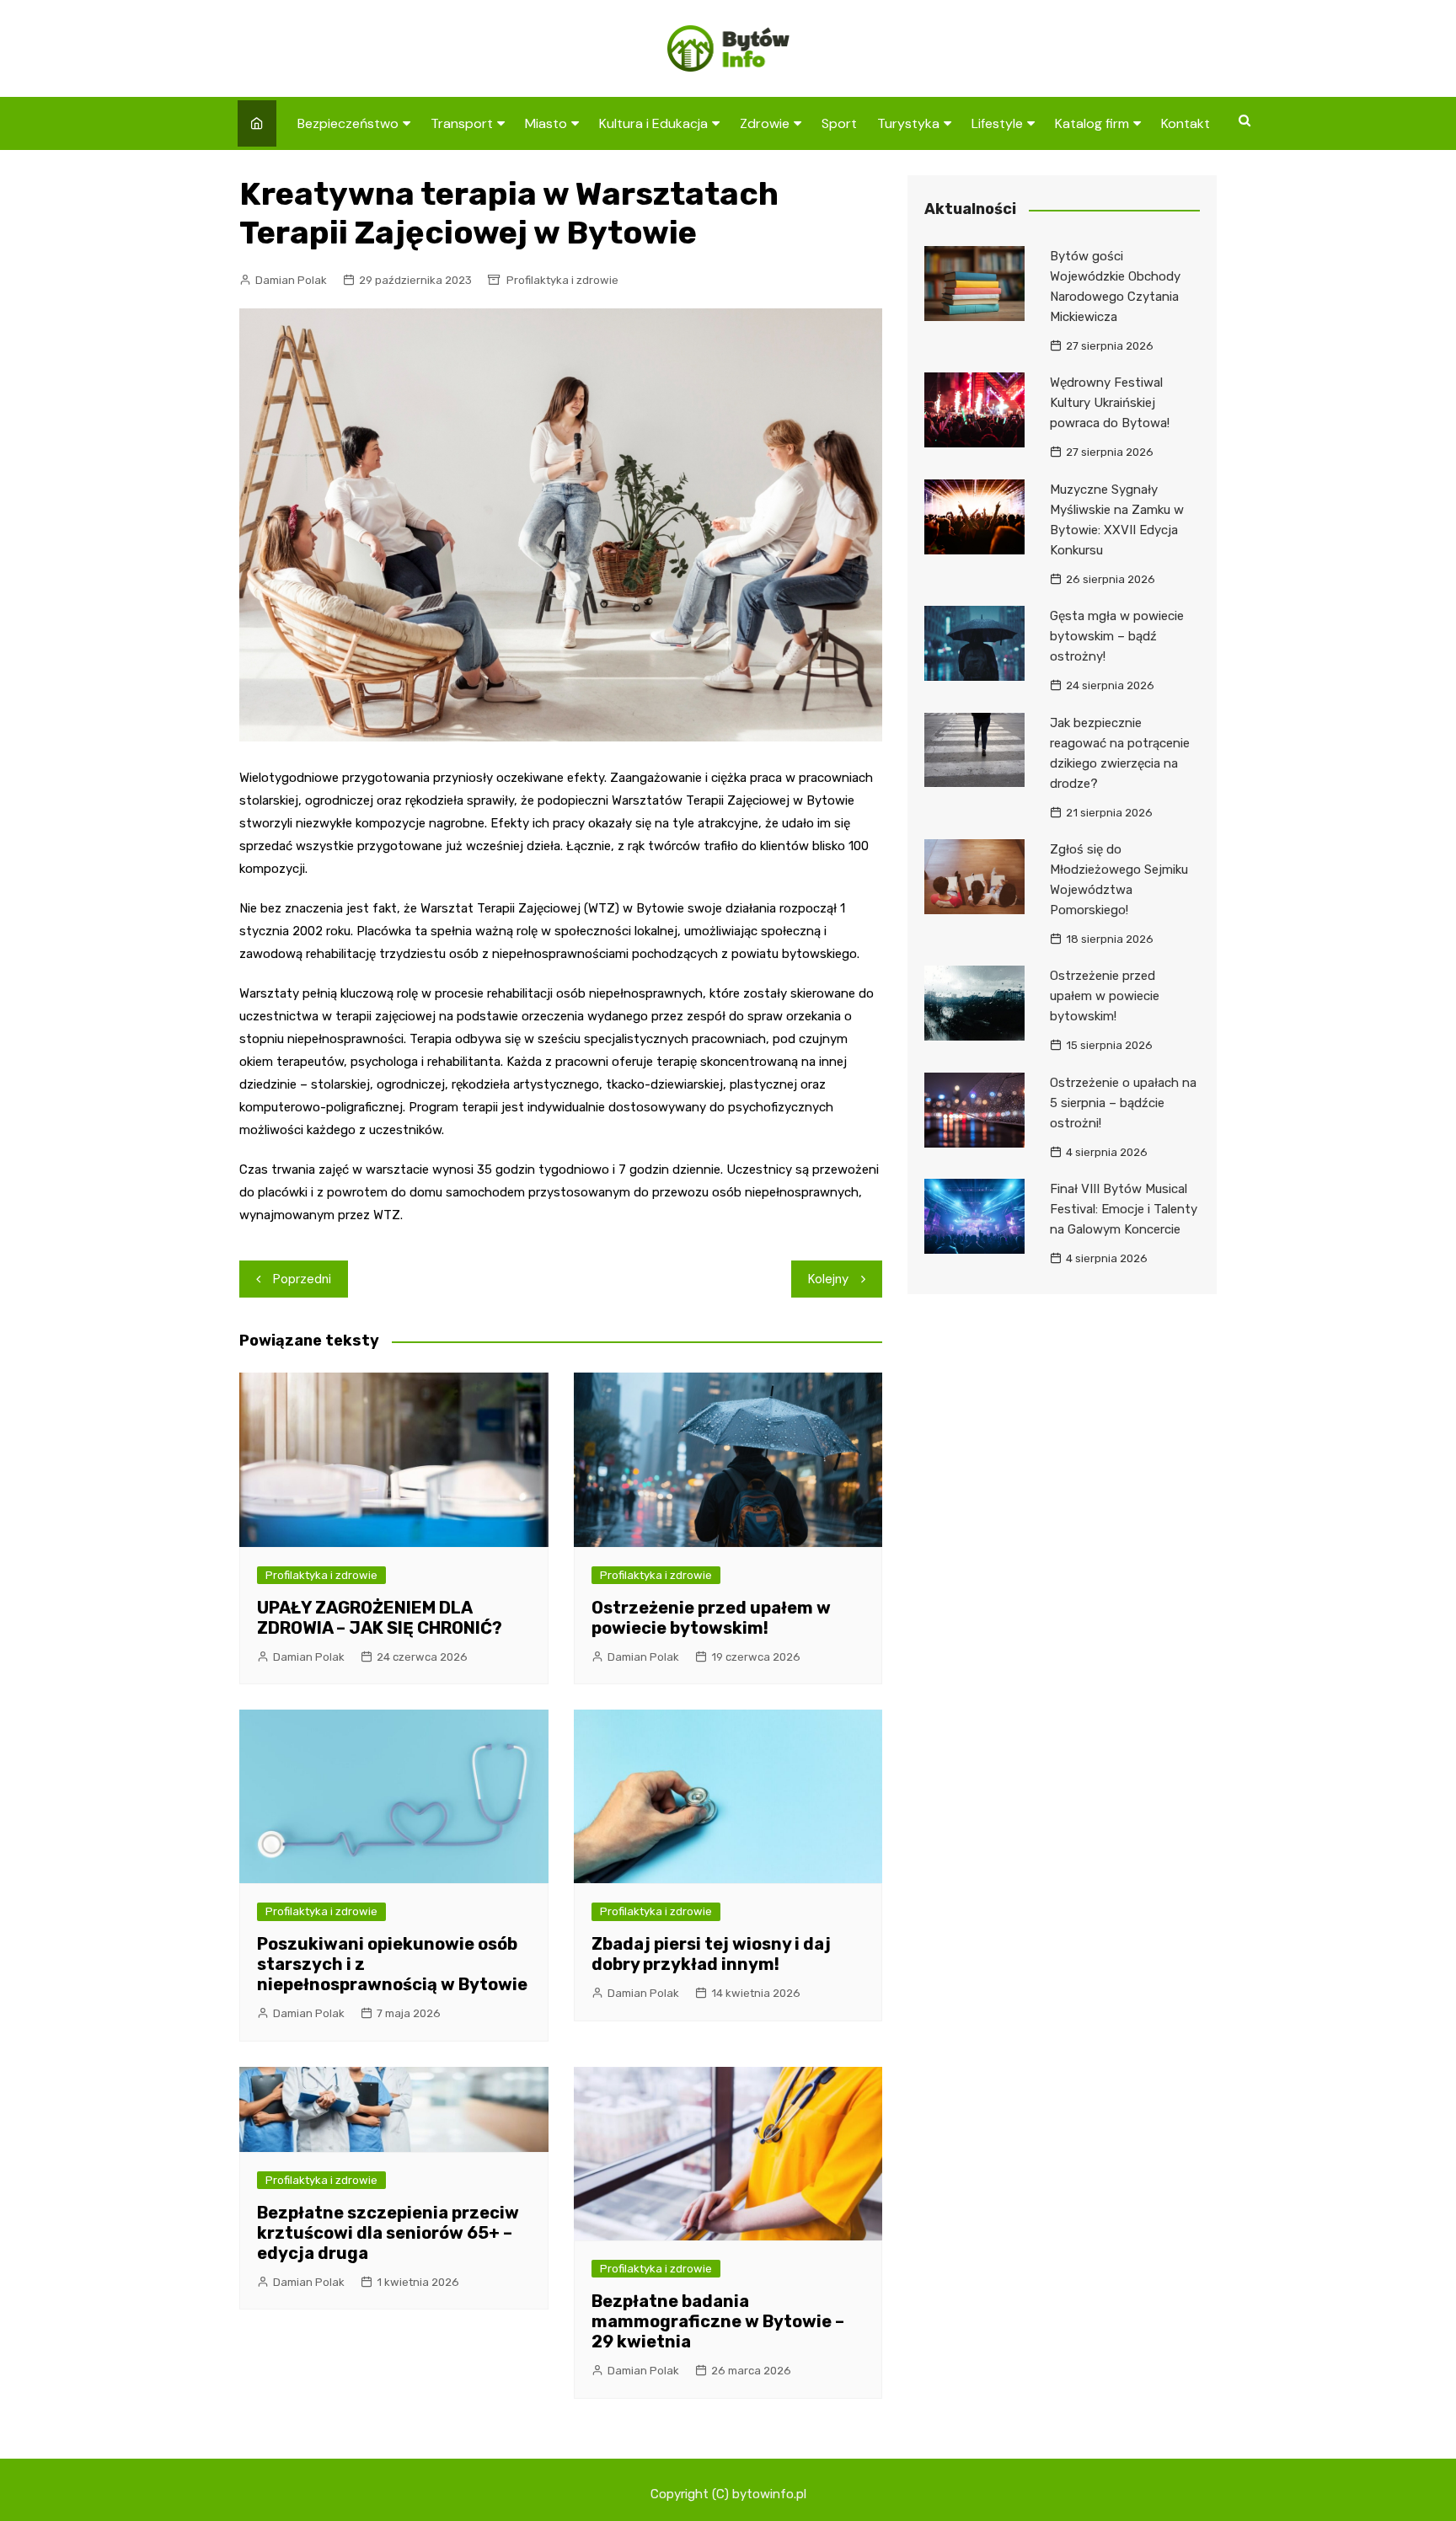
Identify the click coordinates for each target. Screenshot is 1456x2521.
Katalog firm (1092, 123)
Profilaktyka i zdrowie (562, 280)
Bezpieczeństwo (348, 123)
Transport (462, 123)
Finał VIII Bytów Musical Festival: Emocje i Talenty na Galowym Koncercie (1124, 1209)
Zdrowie (765, 123)
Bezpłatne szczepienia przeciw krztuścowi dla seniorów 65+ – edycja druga (388, 2233)
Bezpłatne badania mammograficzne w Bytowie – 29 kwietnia (718, 2321)
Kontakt (1186, 123)
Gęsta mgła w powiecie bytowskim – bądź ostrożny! (1117, 636)
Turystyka (908, 123)
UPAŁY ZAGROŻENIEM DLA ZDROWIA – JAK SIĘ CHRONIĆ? (380, 1618)
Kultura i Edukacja (653, 123)
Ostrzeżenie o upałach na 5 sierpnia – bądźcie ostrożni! (1123, 1103)
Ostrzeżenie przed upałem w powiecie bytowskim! (711, 1618)
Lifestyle (997, 123)
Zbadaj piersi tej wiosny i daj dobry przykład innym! (711, 1954)
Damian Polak (291, 280)
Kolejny (828, 1279)
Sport (839, 123)
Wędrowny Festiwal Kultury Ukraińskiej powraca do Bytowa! (1110, 403)
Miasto (546, 123)
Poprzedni (302, 1279)
